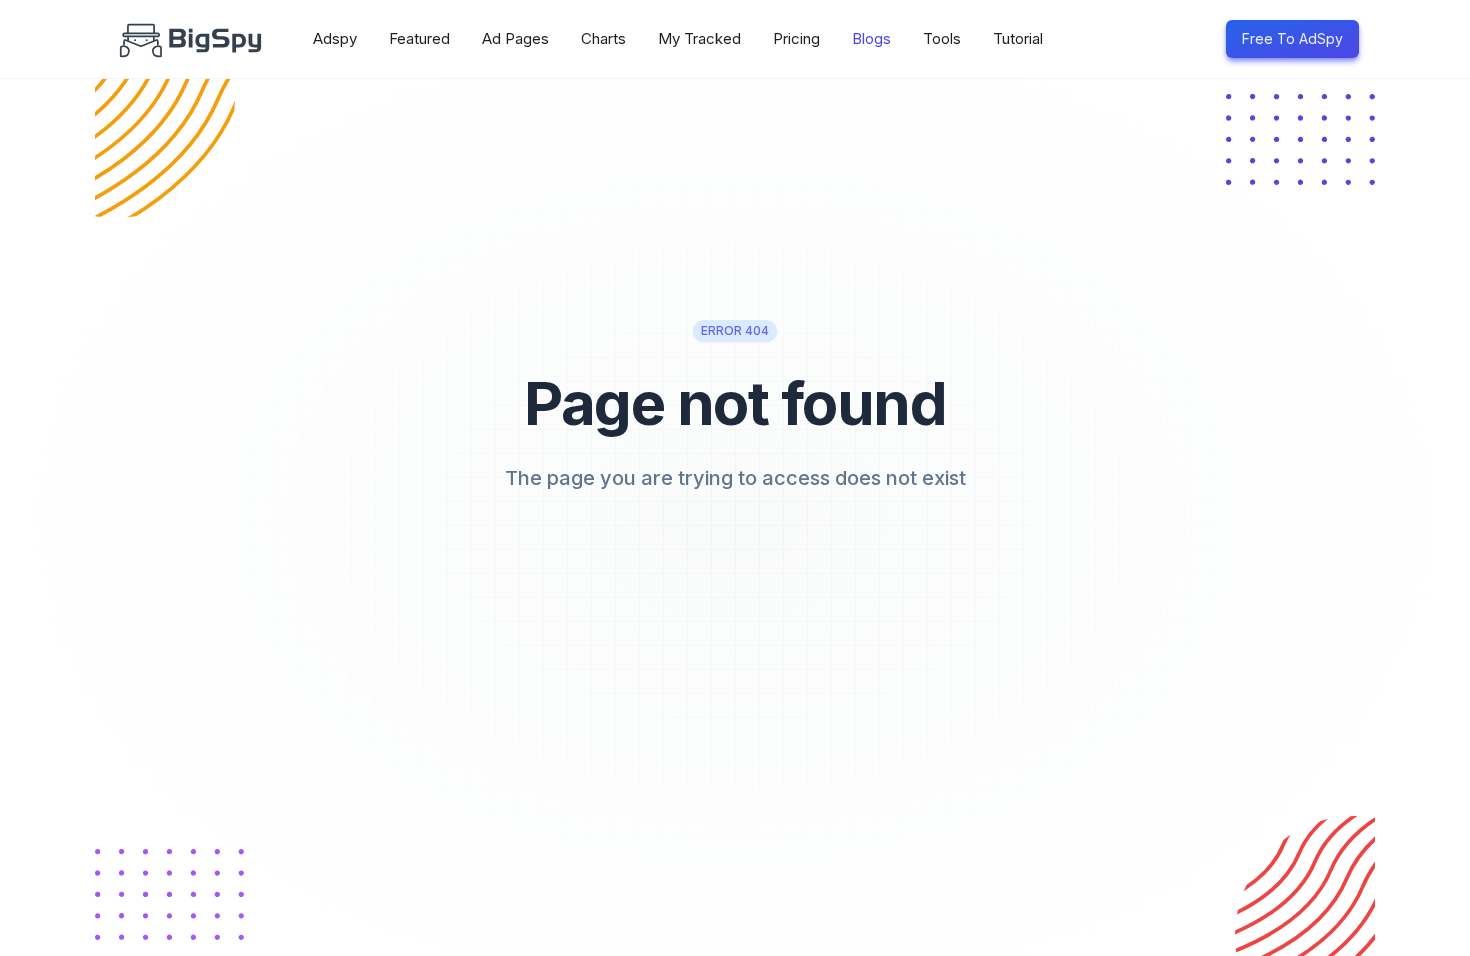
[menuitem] (335, 39)
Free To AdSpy (1292, 38)
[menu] (749, 39)
